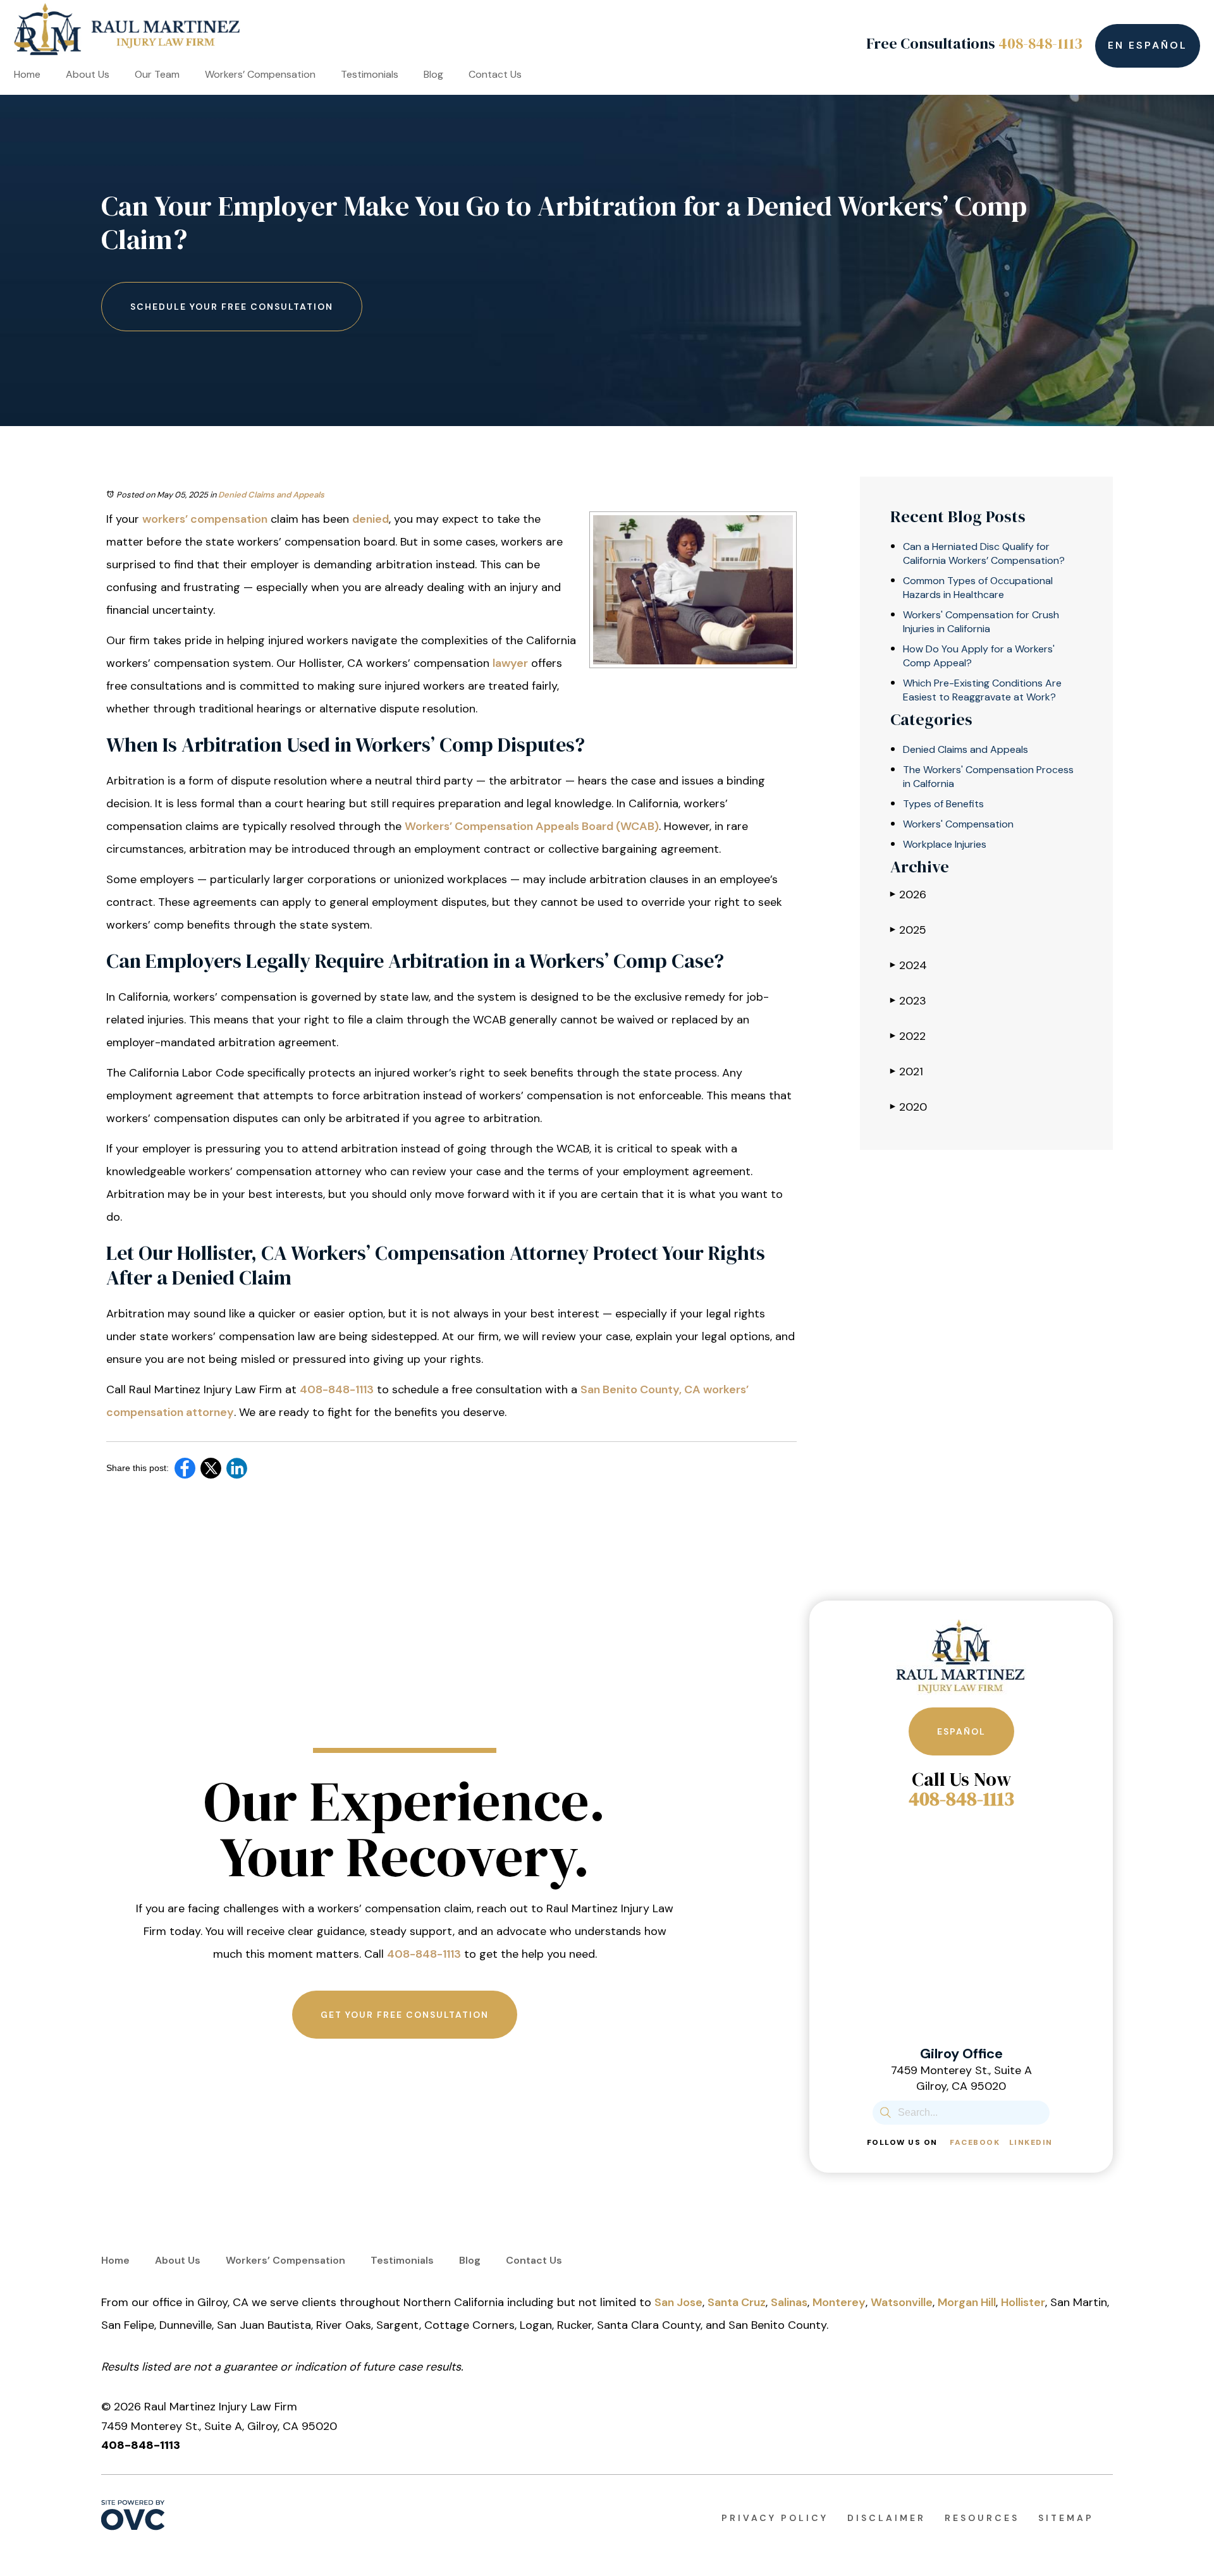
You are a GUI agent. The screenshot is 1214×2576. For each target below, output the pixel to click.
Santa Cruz (737, 2302)
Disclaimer (886, 2518)
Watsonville (902, 2302)
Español (961, 1731)
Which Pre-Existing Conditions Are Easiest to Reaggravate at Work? (982, 690)
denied (371, 519)
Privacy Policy (775, 2518)
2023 (908, 1001)
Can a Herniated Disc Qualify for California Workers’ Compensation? (984, 553)
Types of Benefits (943, 804)
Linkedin (1031, 2142)
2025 (908, 930)
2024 (909, 965)
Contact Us (495, 74)
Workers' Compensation (958, 824)
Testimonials (370, 74)
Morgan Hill (967, 2302)
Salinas (789, 2302)
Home (27, 74)
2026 (908, 894)
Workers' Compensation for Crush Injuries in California (981, 622)
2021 (907, 1071)
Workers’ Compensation (260, 74)
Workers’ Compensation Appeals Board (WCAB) (532, 826)
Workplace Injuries (945, 844)
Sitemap (1066, 2518)
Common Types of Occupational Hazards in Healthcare (978, 588)
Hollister (1023, 2302)
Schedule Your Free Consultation (232, 307)
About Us (88, 74)
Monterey (839, 2302)
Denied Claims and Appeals (271, 495)
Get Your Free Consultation (405, 2015)
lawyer (510, 663)
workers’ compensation (205, 519)
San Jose (678, 2302)
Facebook (975, 2142)
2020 (909, 1107)
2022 (908, 1036)
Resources (982, 2518)
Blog (433, 74)
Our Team (157, 74)
